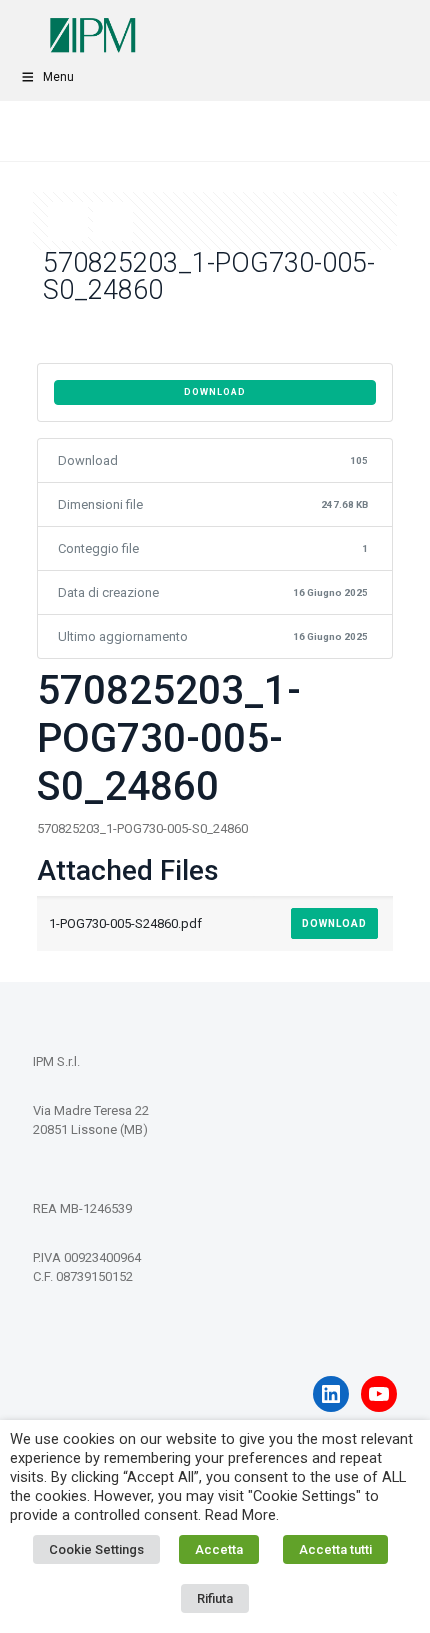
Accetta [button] (219, 1549)
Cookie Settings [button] (96, 1549)
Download (215, 392)
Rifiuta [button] (215, 1598)
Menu (58, 77)
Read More (240, 1515)
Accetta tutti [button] (335, 1549)
